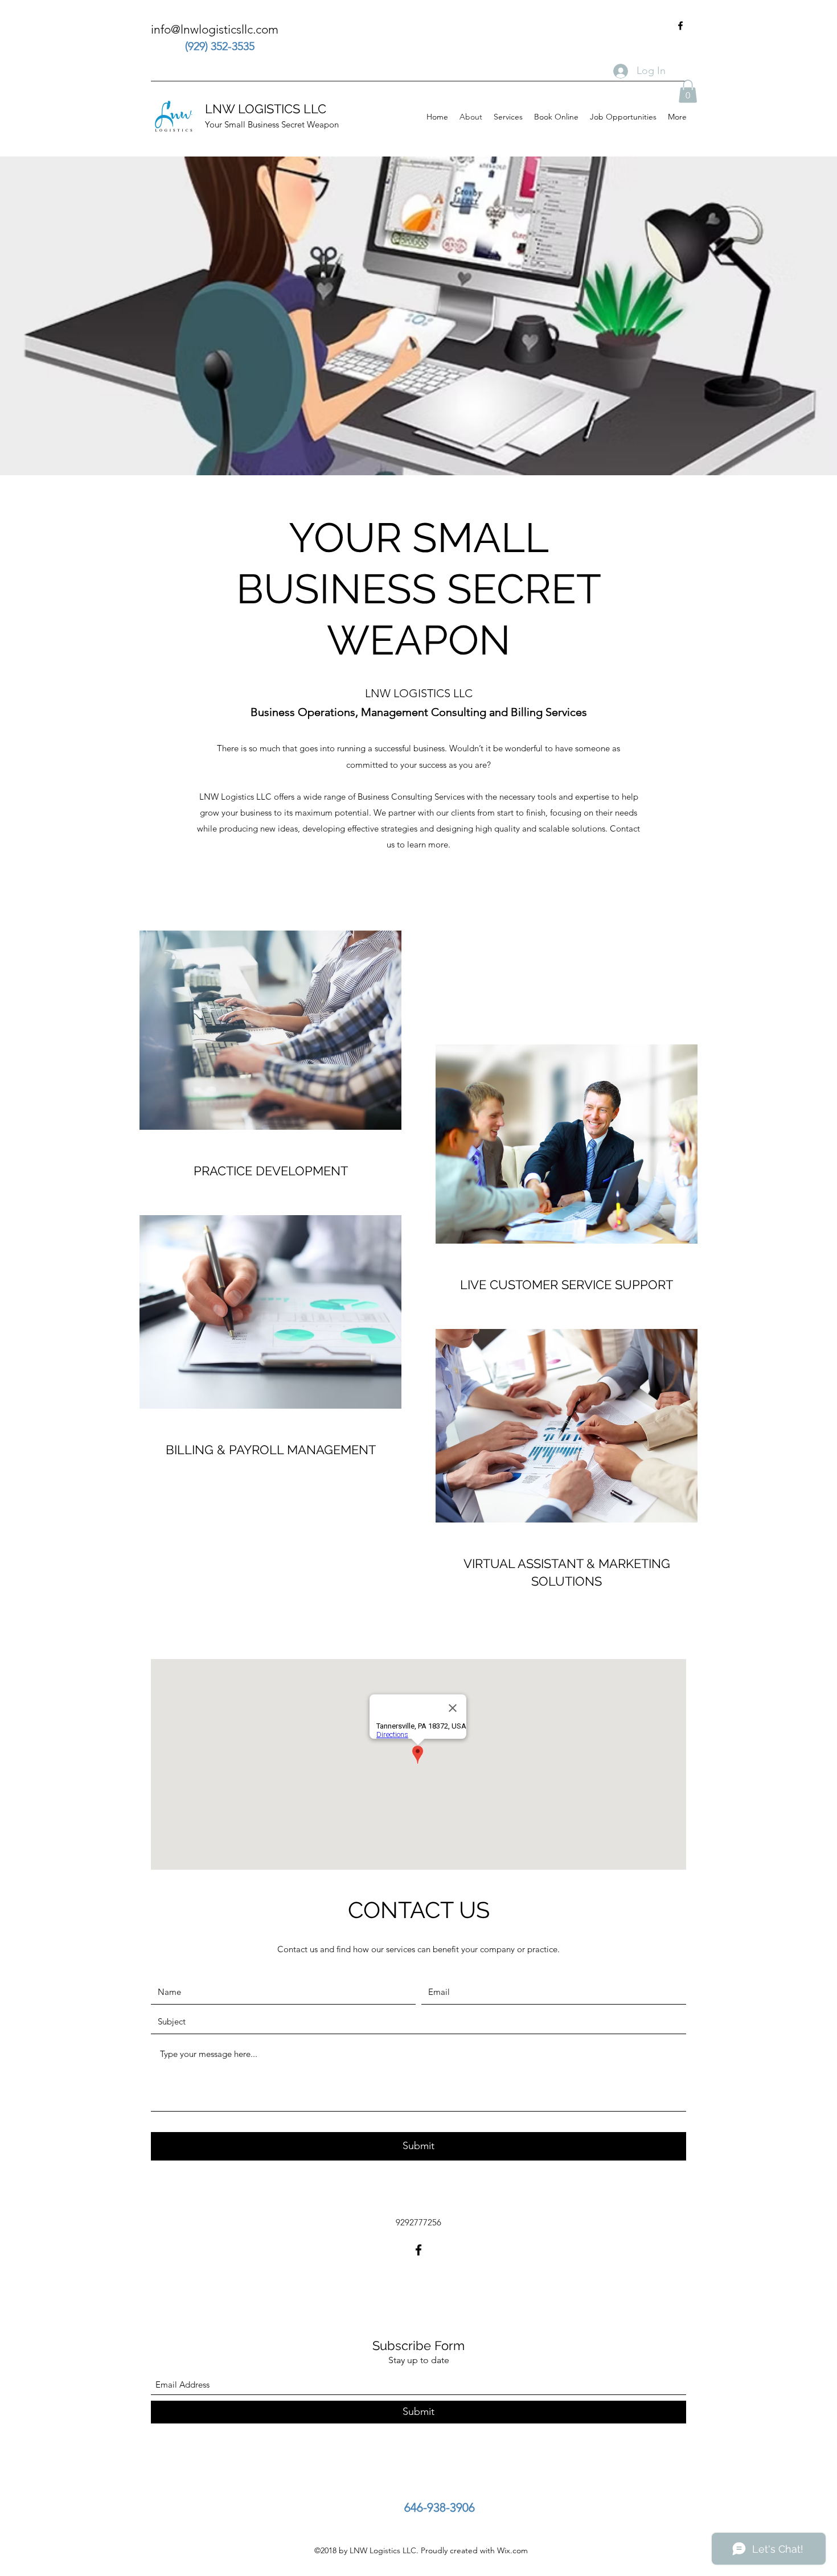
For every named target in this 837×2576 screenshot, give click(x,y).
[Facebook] (680, 26)
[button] (688, 91)
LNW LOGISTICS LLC (266, 109)
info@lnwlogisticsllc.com (215, 29)
